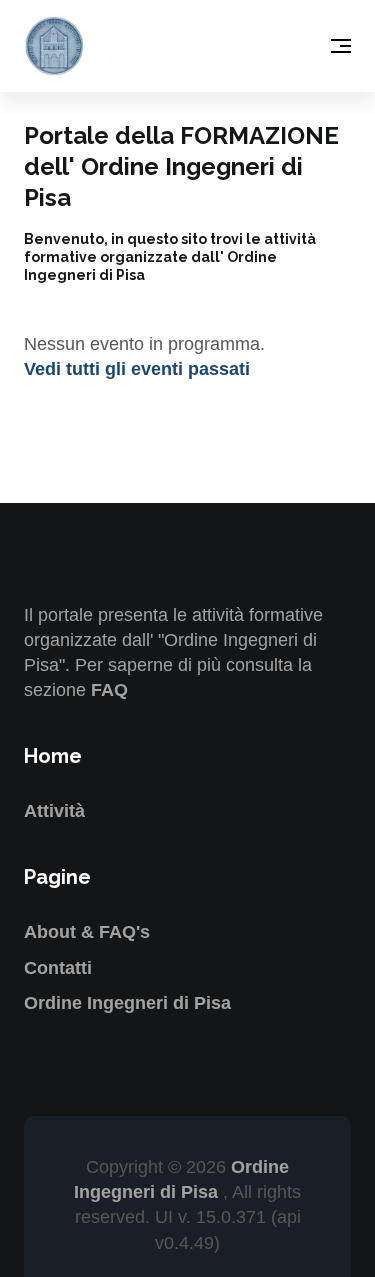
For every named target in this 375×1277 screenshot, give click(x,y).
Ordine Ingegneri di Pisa (127, 1003)
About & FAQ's (87, 932)
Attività (54, 811)
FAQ (109, 690)
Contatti (58, 968)
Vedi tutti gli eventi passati (137, 369)
